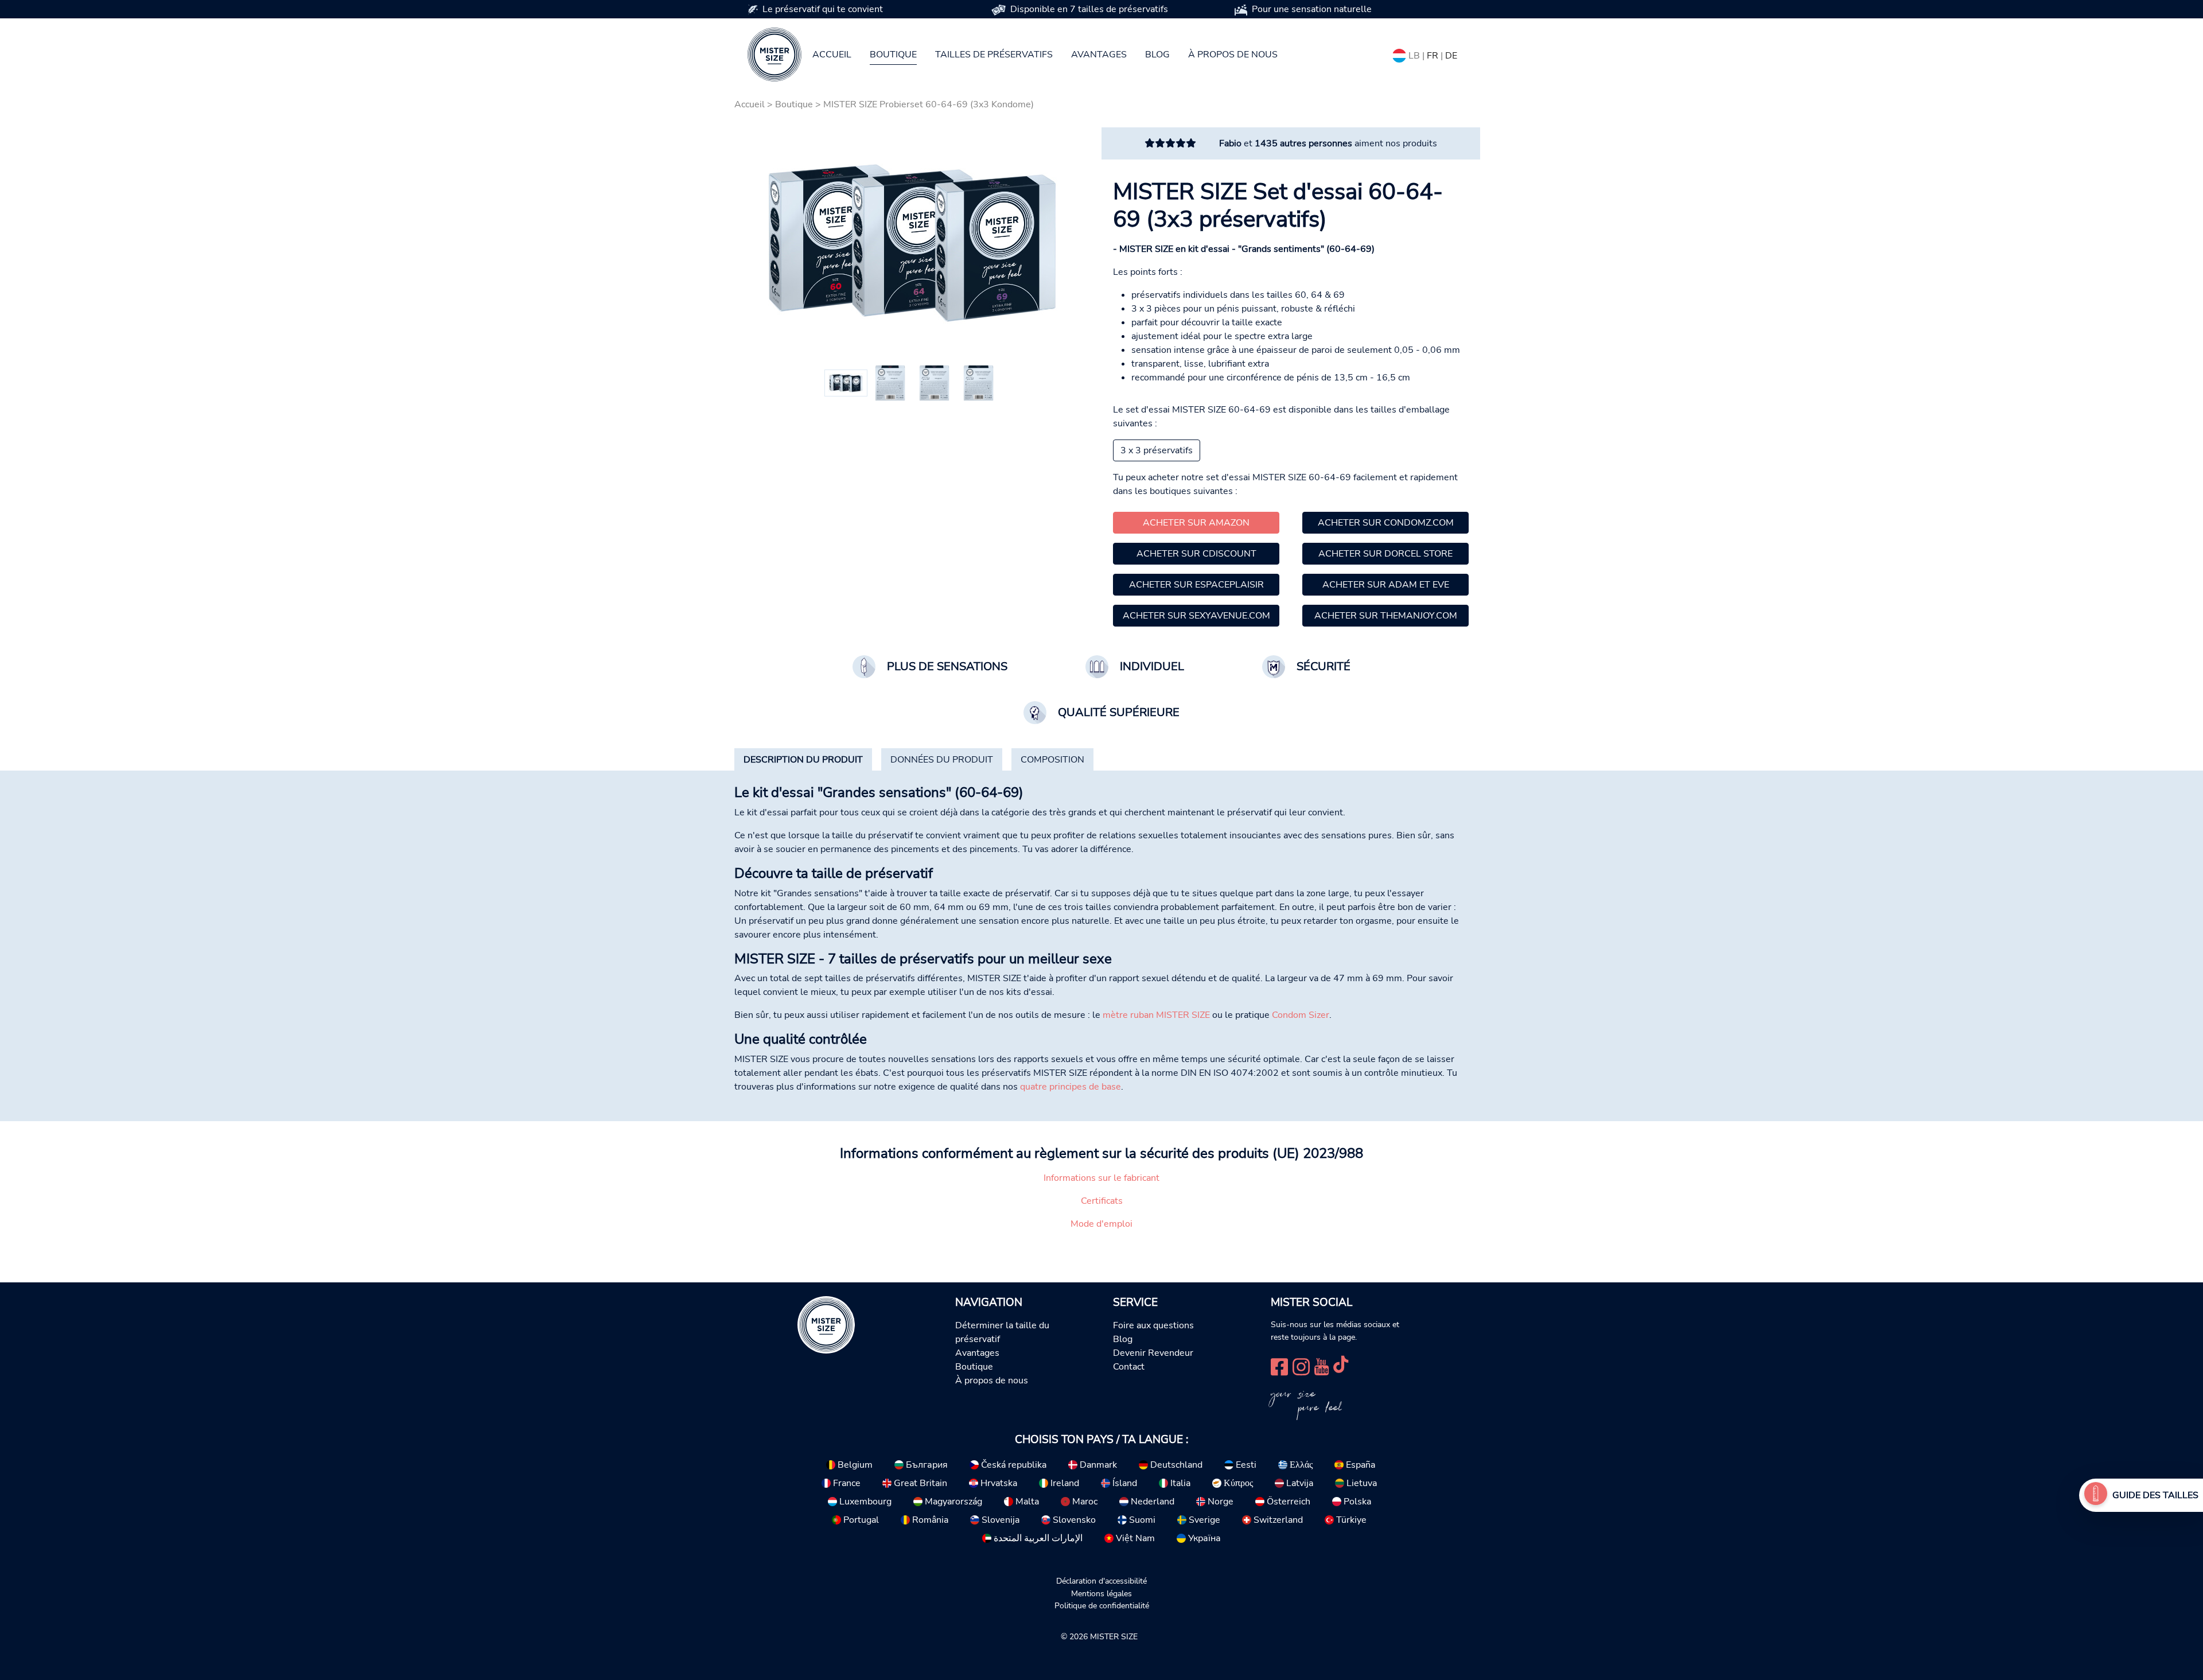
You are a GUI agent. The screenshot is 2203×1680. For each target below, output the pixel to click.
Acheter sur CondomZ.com (1386, 523)
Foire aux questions (1153, 1325)
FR (1433, 56)
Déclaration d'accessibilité (1101, 1581)
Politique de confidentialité (1102, 1605)
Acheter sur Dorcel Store (1385, 554)
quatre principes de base (1071, 1087)
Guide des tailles (2155, 1495)
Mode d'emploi (1101, 1224)
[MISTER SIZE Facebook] (1279, 1365)
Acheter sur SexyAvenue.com (1196, 616)
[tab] (803, 760)
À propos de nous (1233, 55)
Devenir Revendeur (1153, 1353)
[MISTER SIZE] (826, 1324)
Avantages (1099, 55)
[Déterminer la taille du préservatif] (2096, 1495)
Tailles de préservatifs (994, 55)
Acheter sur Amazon (1196, 523)
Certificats (1102, 1201)
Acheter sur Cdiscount (1196, 554)
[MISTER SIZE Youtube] (1322, 1365)
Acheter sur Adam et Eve (1386, 585)
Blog (1157, 55)
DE (1451, 56)
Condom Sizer (1301, 1015)
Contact (1129, 1367)
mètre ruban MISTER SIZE (1156, 1015)
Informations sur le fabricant (1101, 1178)
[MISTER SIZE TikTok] (1341, 1365)
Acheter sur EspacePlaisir (1196, 585)
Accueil (832, 55)
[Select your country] (1399, 53)
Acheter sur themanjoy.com (1386, 616)
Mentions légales (1101, 1593)
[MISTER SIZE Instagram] (1301, 1365)
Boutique (893, 55)
